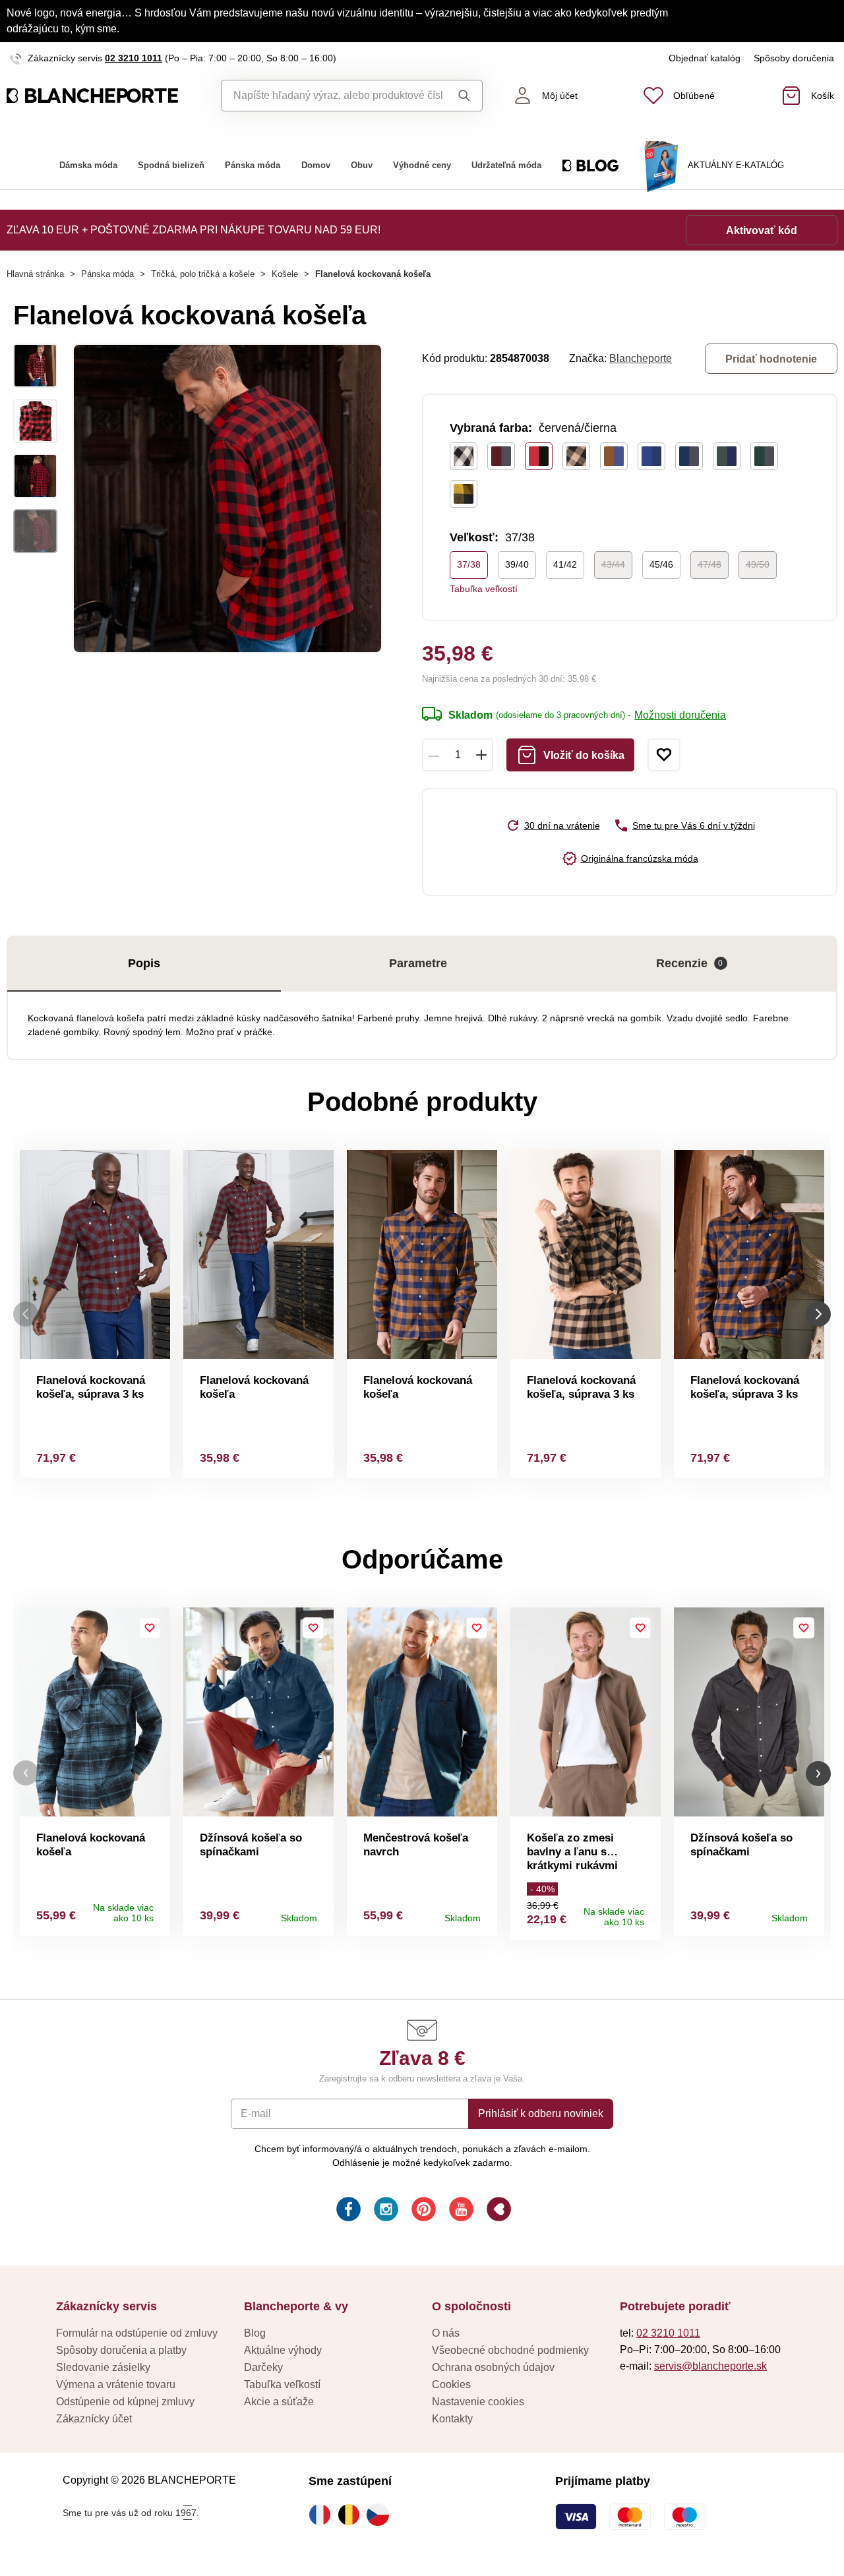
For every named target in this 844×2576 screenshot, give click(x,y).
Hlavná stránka (35, 274)
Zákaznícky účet (94, 2419)
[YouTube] (460, 2211)
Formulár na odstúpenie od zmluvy (137, 2333)
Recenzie (690, 963)
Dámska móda (88, 165)
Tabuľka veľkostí (484, 589)
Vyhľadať (462, 96)
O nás (446, 2333)
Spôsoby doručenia (794, 58)
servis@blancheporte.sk (710, 2366)
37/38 (469, 564)
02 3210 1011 (134, 58)
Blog (255, 2333)
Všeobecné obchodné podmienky (510, 2350)
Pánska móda (253, 165)
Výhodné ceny (422, 165)
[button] (26, 1773)
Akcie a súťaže (279, 2402)
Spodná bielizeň (171, 165)
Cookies (451, 2384)
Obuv (362, 165)
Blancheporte (641, 358)
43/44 (613, 564)
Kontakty (452, 2419)
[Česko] (381, 2515)
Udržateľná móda (506, 165)
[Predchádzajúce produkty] (26, 1314)
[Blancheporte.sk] (105, 96)
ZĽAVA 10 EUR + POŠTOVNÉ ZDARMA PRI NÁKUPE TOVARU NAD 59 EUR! (194, 230)
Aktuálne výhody (283, 2350)
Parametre (418, 963)
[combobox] (332, 96)
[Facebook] (347, 2211)
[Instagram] (385, 2211)
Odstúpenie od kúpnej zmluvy (125, 2402)
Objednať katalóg (705, 58)
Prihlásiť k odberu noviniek (541, 2113)
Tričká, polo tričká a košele (203, 274)
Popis (144, 963)
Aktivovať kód (762, 230)
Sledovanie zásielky (103, 2367)
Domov (316, 165)
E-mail (256, 2113)
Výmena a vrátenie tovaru (116, 2384)
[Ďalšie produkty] (818, 1314)
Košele (285, 274)
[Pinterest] (422, 2211)
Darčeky (263, 2367)
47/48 (709, 564)
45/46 (661, 564)
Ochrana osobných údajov (493, 2367)
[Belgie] (352, 2515)
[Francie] (323, 2515)
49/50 (758, 564)
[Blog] (497, 2211)
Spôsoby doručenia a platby (121, 2350)
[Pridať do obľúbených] (664, 755)
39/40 (517, 564)
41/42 (565, 564)
